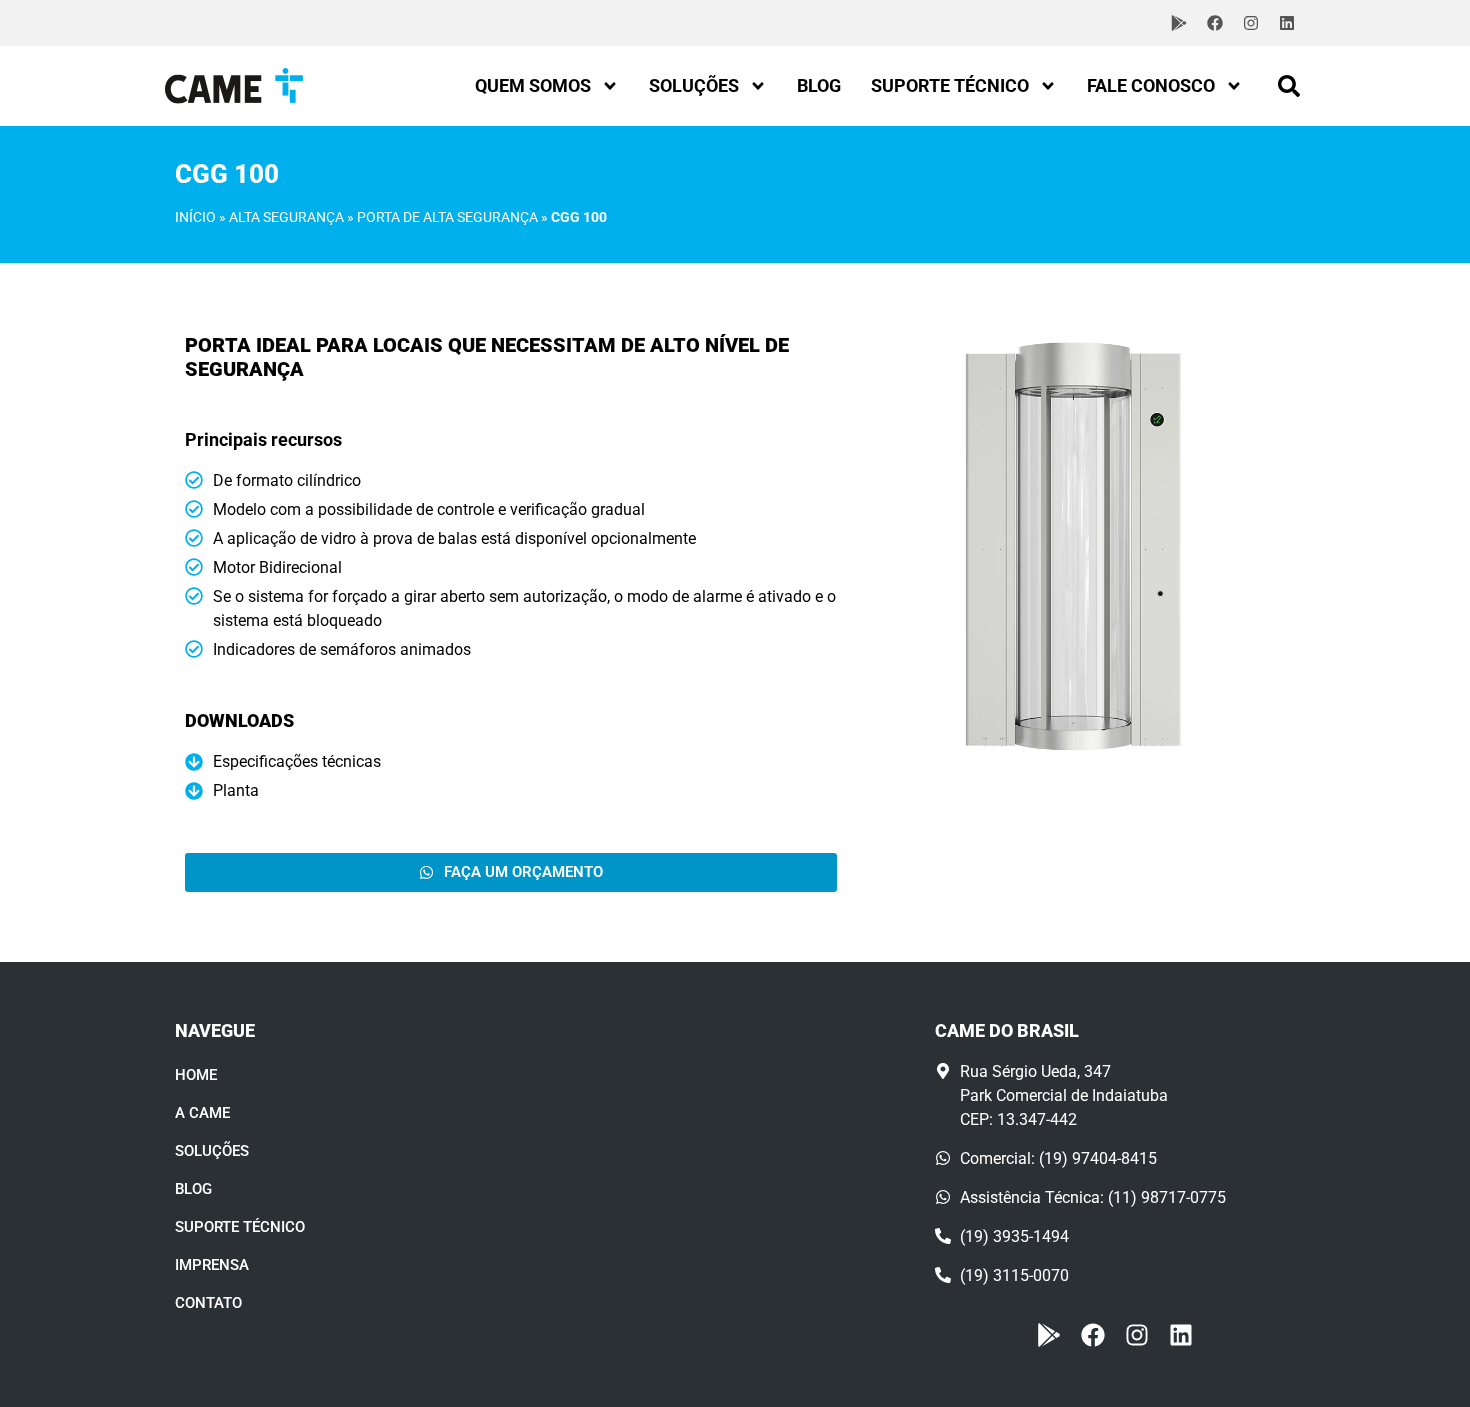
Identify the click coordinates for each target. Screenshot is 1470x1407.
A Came (202, 1113)
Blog (819, 85)
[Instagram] (1251, 23)
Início (195, 217)
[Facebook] (1215, 23)
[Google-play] (1179, 23)
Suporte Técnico (950, 85)
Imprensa (212, 1265)
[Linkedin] (1287, 23)
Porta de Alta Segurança (447, 217)
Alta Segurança (286, 217)
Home (196, 1075)
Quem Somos (533, 85)
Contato (208, 1303)
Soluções (694, 85)
